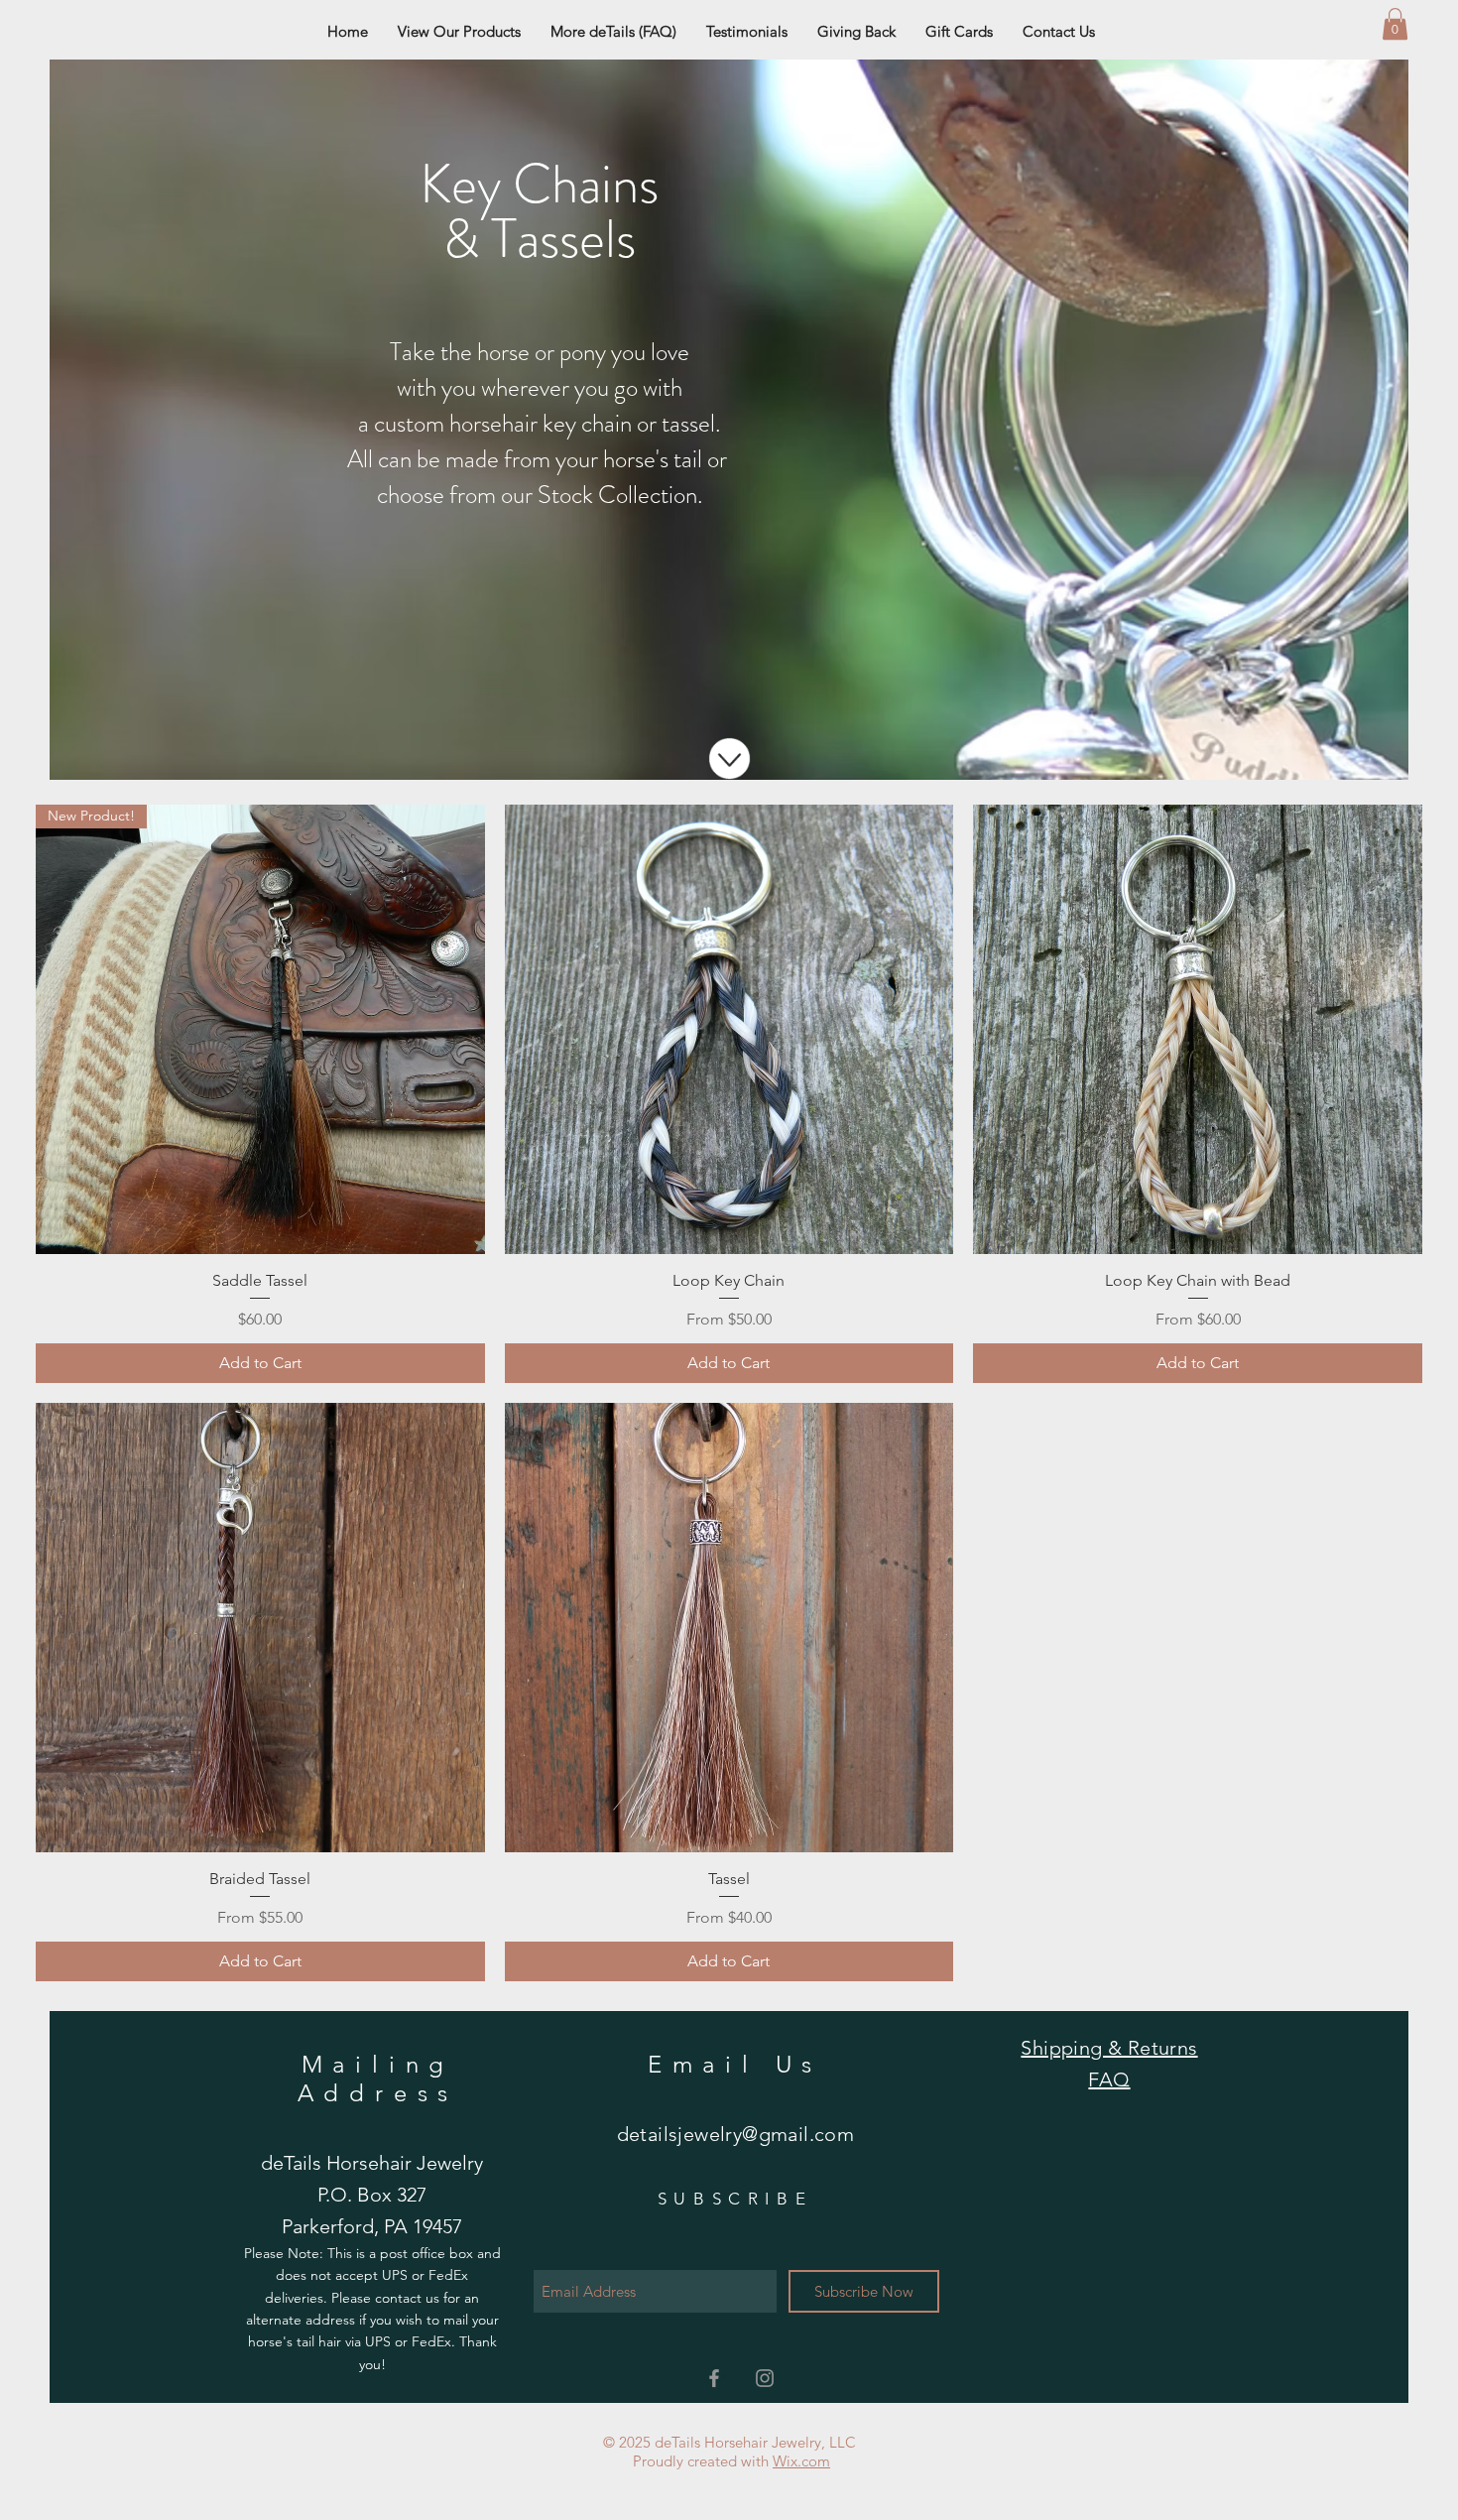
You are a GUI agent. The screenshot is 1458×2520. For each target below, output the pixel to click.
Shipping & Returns (1109, 2048)
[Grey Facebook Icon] (714, 2378)
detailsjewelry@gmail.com (736, 2134)
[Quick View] (729, 1029)
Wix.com (801, 2461)
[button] (1395, 24)
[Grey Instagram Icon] (765, 2378)
